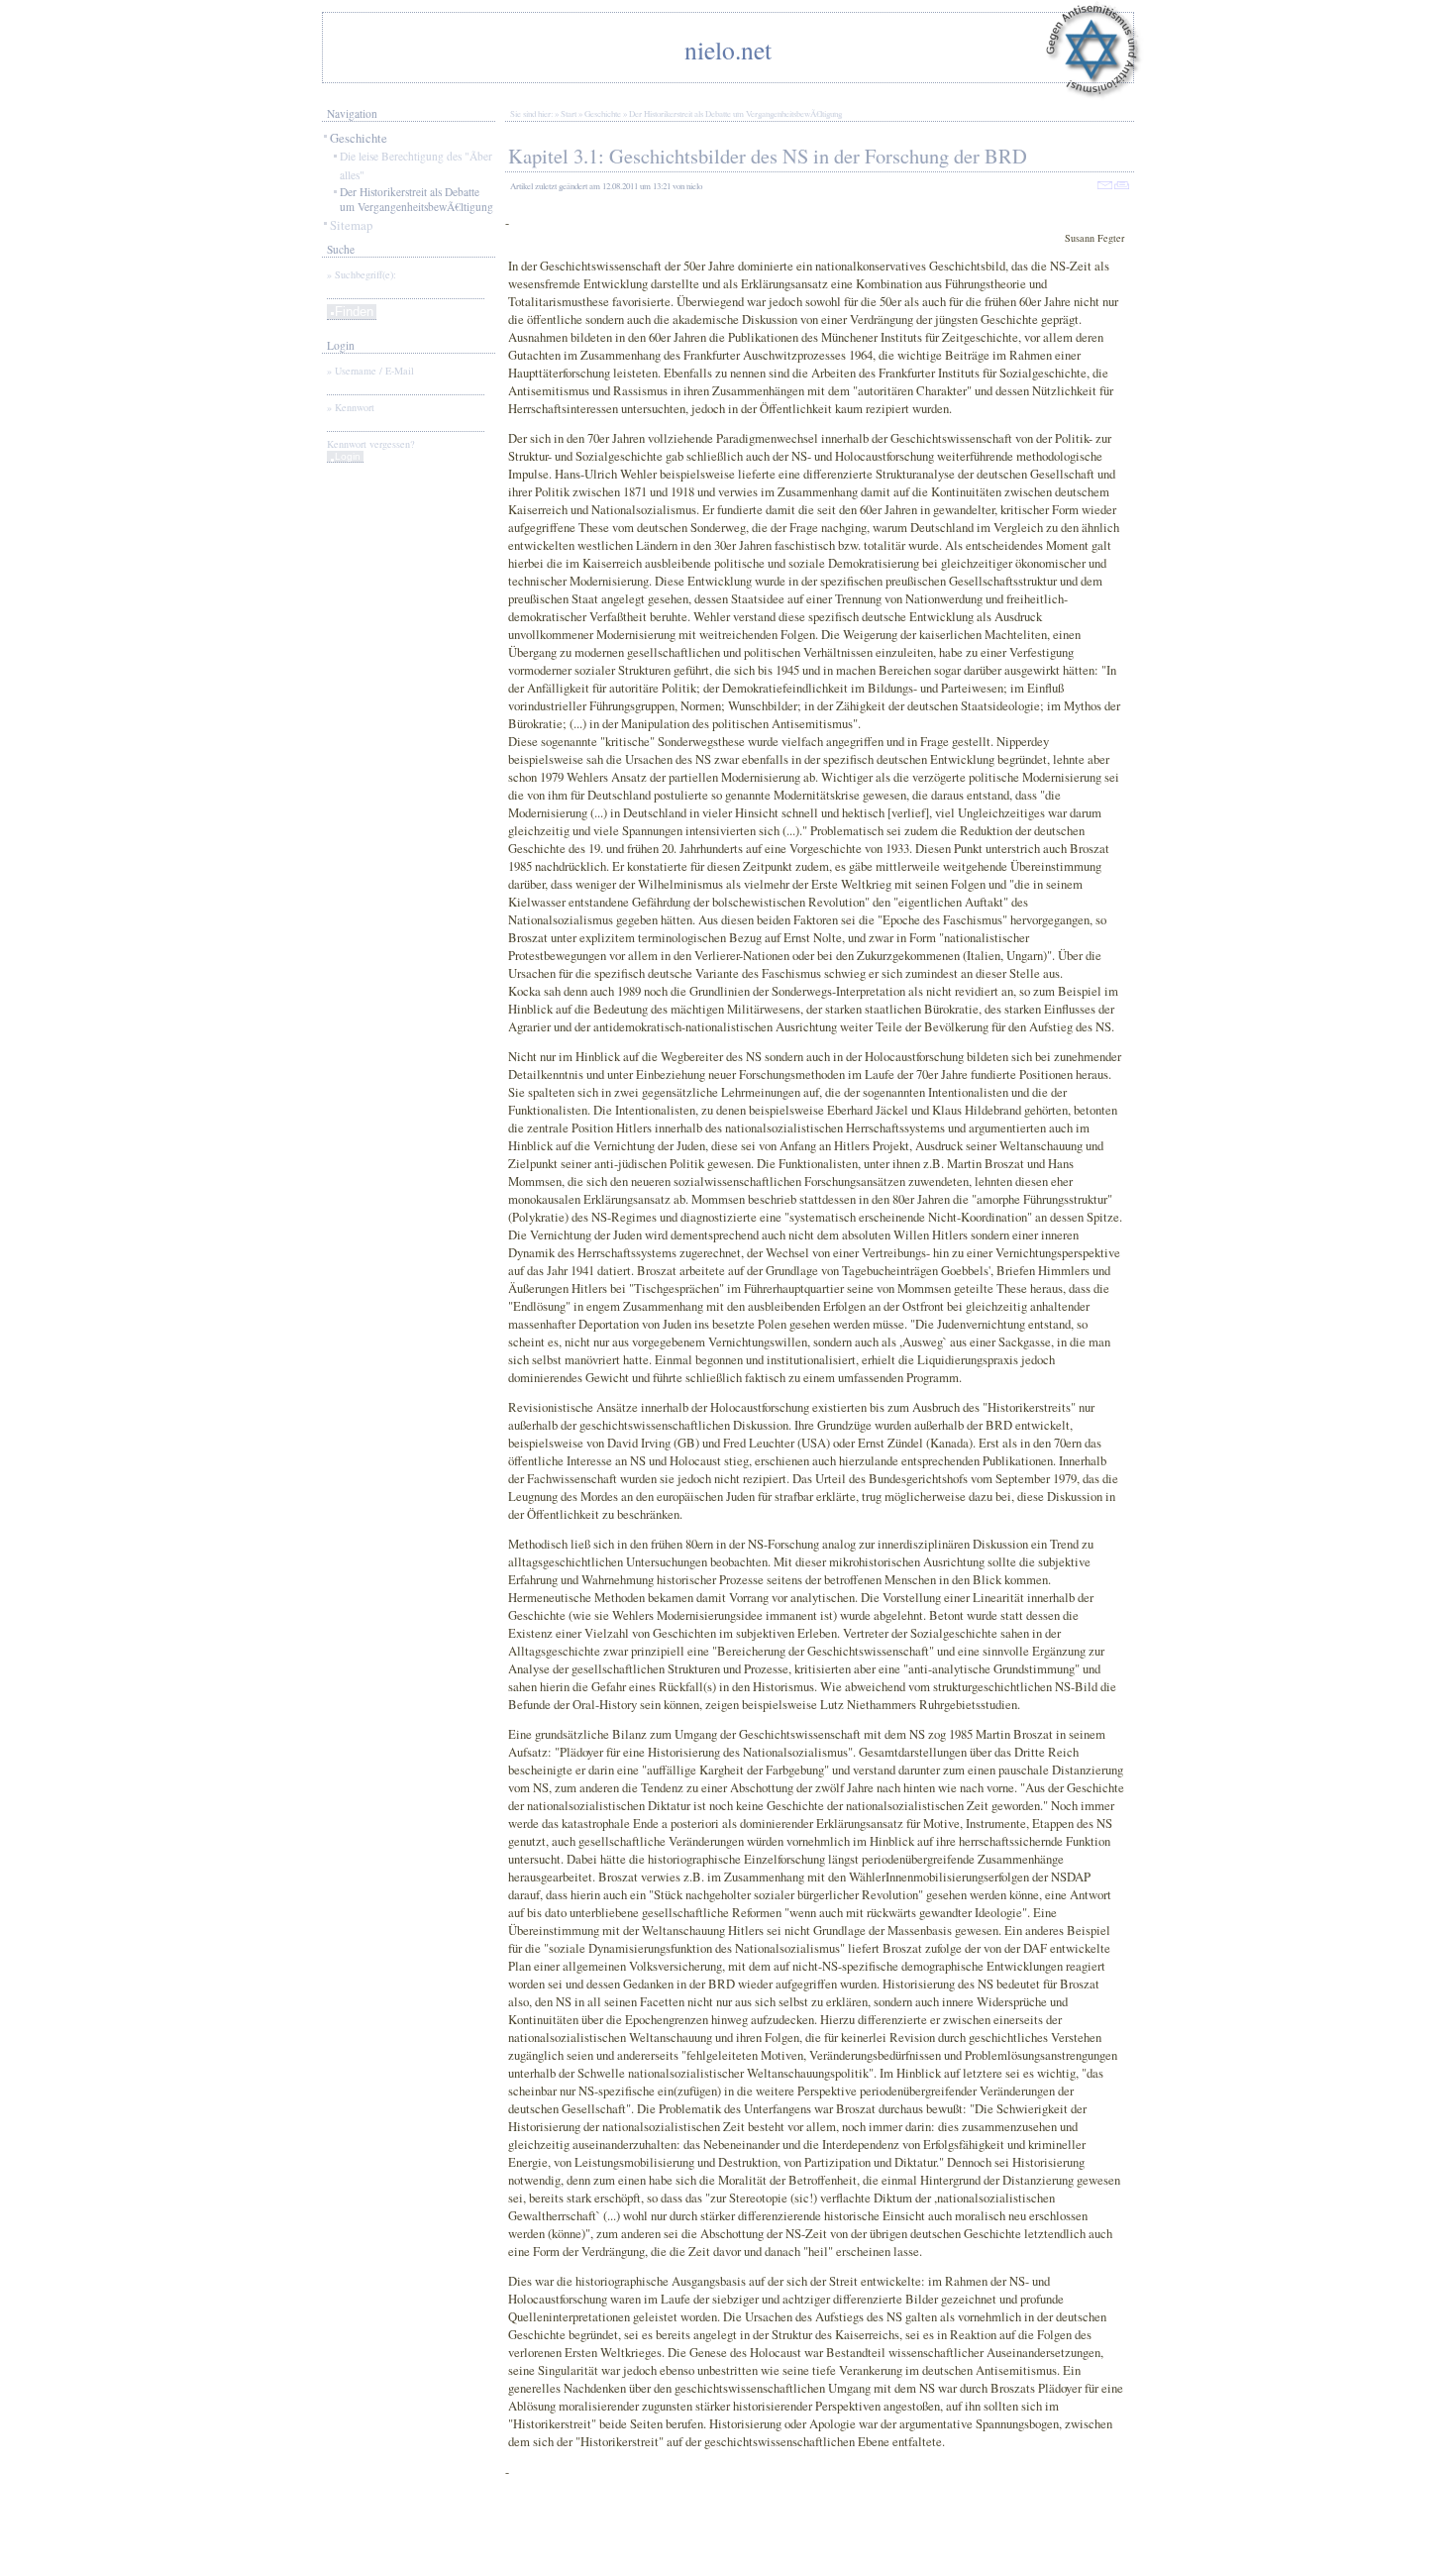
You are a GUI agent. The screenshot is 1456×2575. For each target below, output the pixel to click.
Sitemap (351, 225)
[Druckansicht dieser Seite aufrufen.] (1122, 186)
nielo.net (728, 50)
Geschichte (359, 138)
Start (569, 114)
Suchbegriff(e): (365, 274)
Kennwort (355, 407)
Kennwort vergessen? (371, 444)
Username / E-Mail (374, 371)
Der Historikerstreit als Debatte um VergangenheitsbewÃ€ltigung (416, 199)
